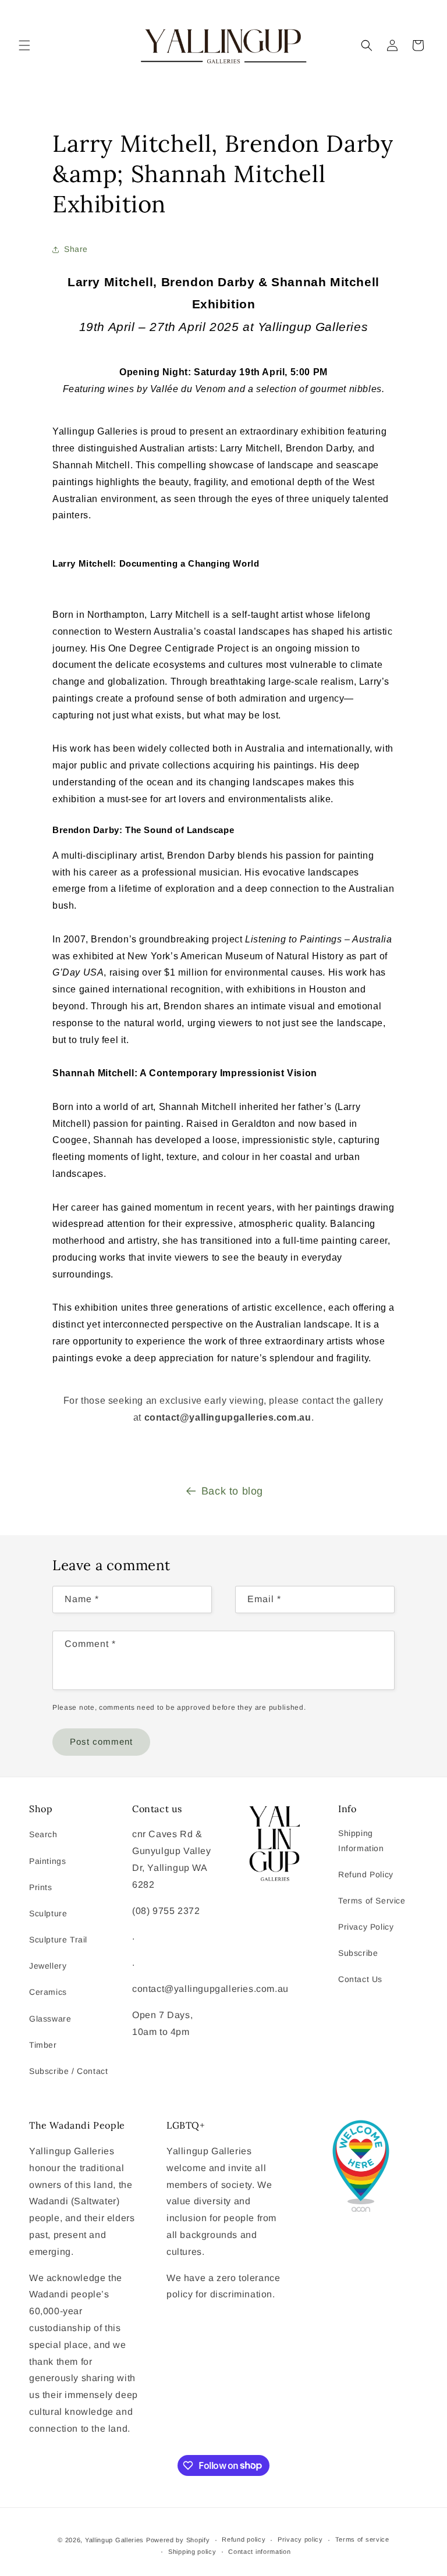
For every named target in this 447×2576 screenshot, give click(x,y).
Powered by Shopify (178, 2540)
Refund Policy (366, 1874)
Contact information (259, 2552)
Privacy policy (300, 2539)
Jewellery (48, 1966)
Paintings (47, 1861)
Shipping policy (192, 2552)
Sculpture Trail (58, 1940)
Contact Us (360, 1979)
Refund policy (244, 2539)
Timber (43, 2045)
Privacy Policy (366, 1927)
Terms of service (362, 2539)
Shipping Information (361, 1840)
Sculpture (48, 1913)
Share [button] (76, 249)
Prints (41, 1887)
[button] (24, 45)
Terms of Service (372, 1901)
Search (43, 1834)
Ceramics (48, 1992)
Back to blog (232, 1491)
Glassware (50, 2019)
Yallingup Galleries (114, 2540)
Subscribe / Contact (68, 2071)
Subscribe (358, 1953)
